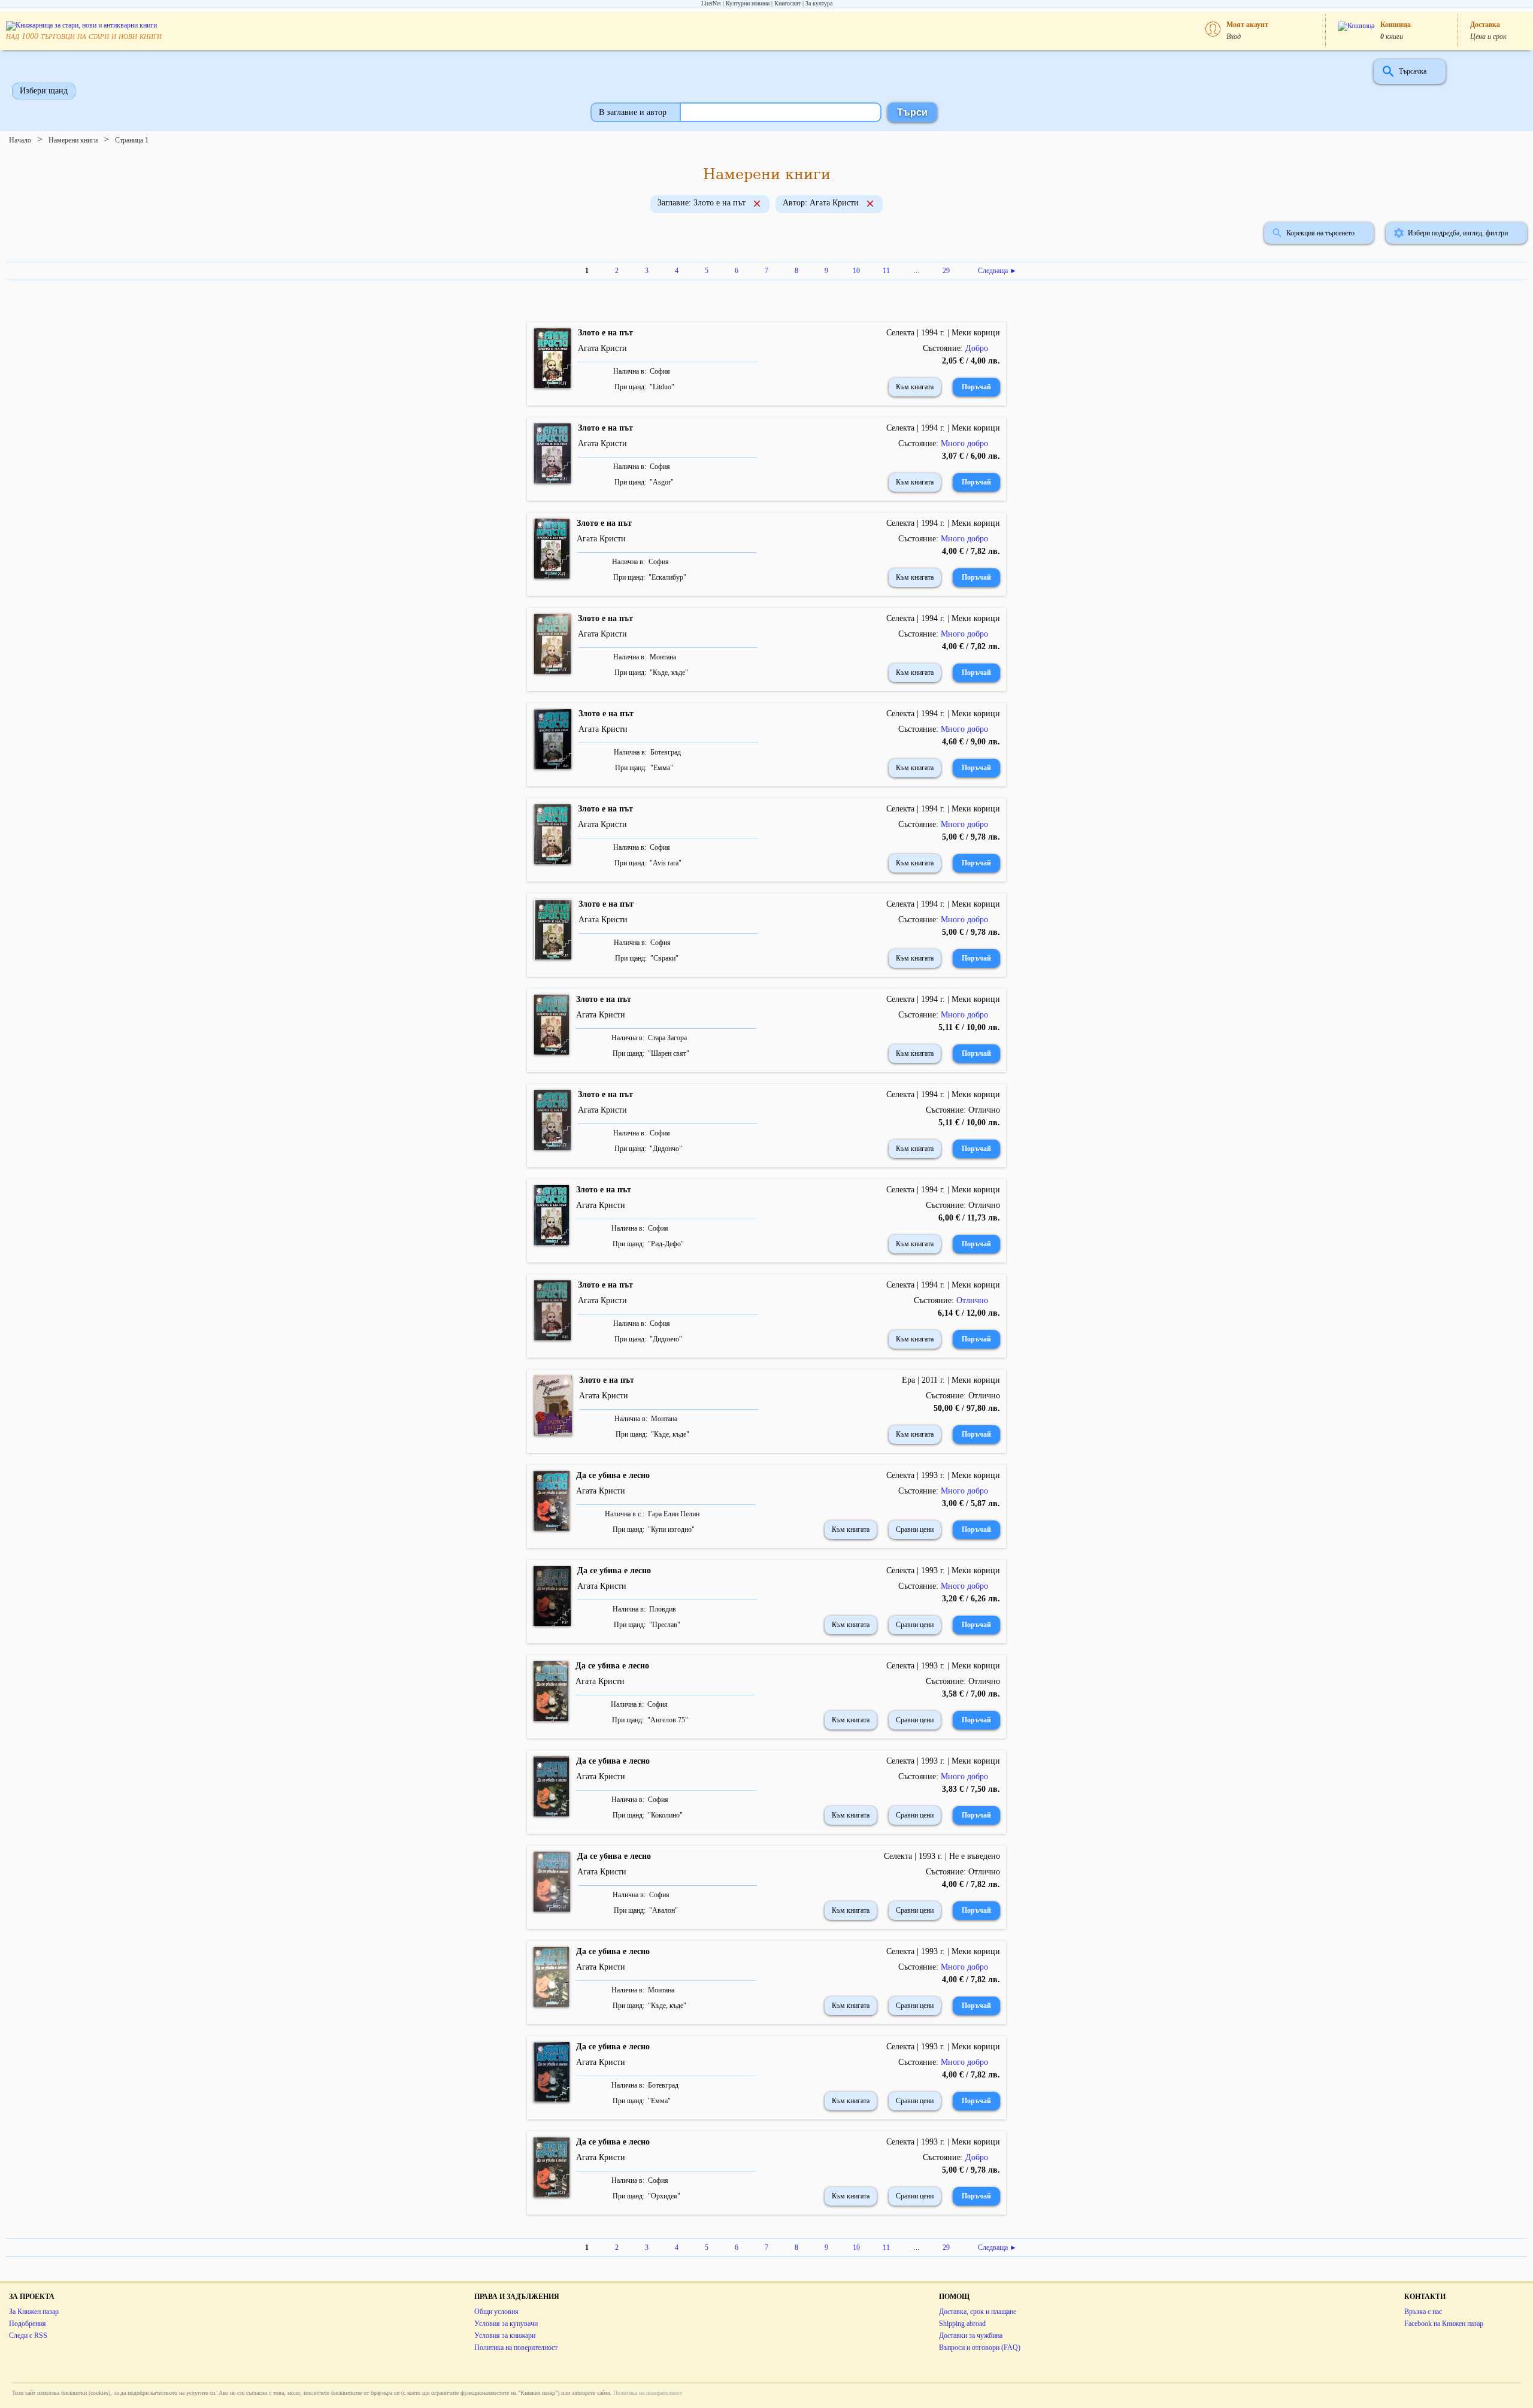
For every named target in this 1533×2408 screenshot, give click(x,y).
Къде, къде (669, 673)
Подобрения (28, 2324)
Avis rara (666, 863)
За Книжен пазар (34, 2312)
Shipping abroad (962, 2324)
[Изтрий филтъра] (757, 205)
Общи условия (496, 2312)
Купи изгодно (671, 1529)
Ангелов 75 (668, 1720)
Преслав (665, 1625)
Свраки (664, 958)
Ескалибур (667, 577)
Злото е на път (605, 333)
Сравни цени (915, 1529)
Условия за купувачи (506, 2324)
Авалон (664, 1910)
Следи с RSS (28, 2336)
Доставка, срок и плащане (978, 2312)
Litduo (662, 387)
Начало (20, 140)
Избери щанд (44, 91)
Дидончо (666, 1149)
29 (946, 271)
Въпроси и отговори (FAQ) (980, 2348)
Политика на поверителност (516, 2348)
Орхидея (664, 2196)
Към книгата (915, 387)
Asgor (662, 482)
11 (886, 271)
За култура (819, 3)
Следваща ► (997, 271)
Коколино (665, 1815)
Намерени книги (73, 140)
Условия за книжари (505, 2336)
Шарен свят (669, 1053)
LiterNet (711, 3)
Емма (662, 768)
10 (856, 271)
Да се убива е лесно (613, 1475)
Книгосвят (787, 3)
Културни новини (748, 3)
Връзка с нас (1423, 2312)
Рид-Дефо (666, 1244)
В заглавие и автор (633, 112)
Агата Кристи (602, 348)
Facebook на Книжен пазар (1444, 2324)
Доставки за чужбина (971, 2336)
